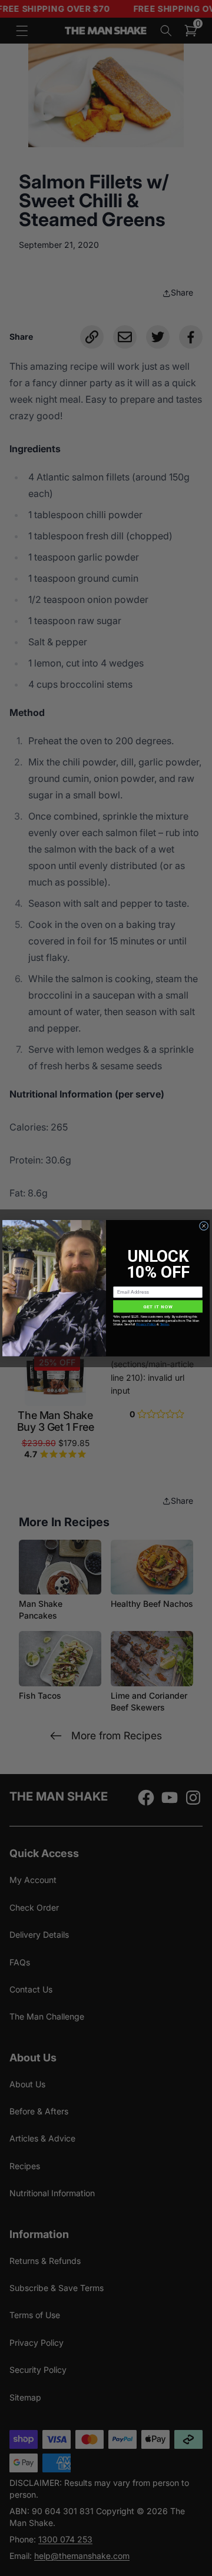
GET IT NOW (158, 1306)
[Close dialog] (204, 1226)
